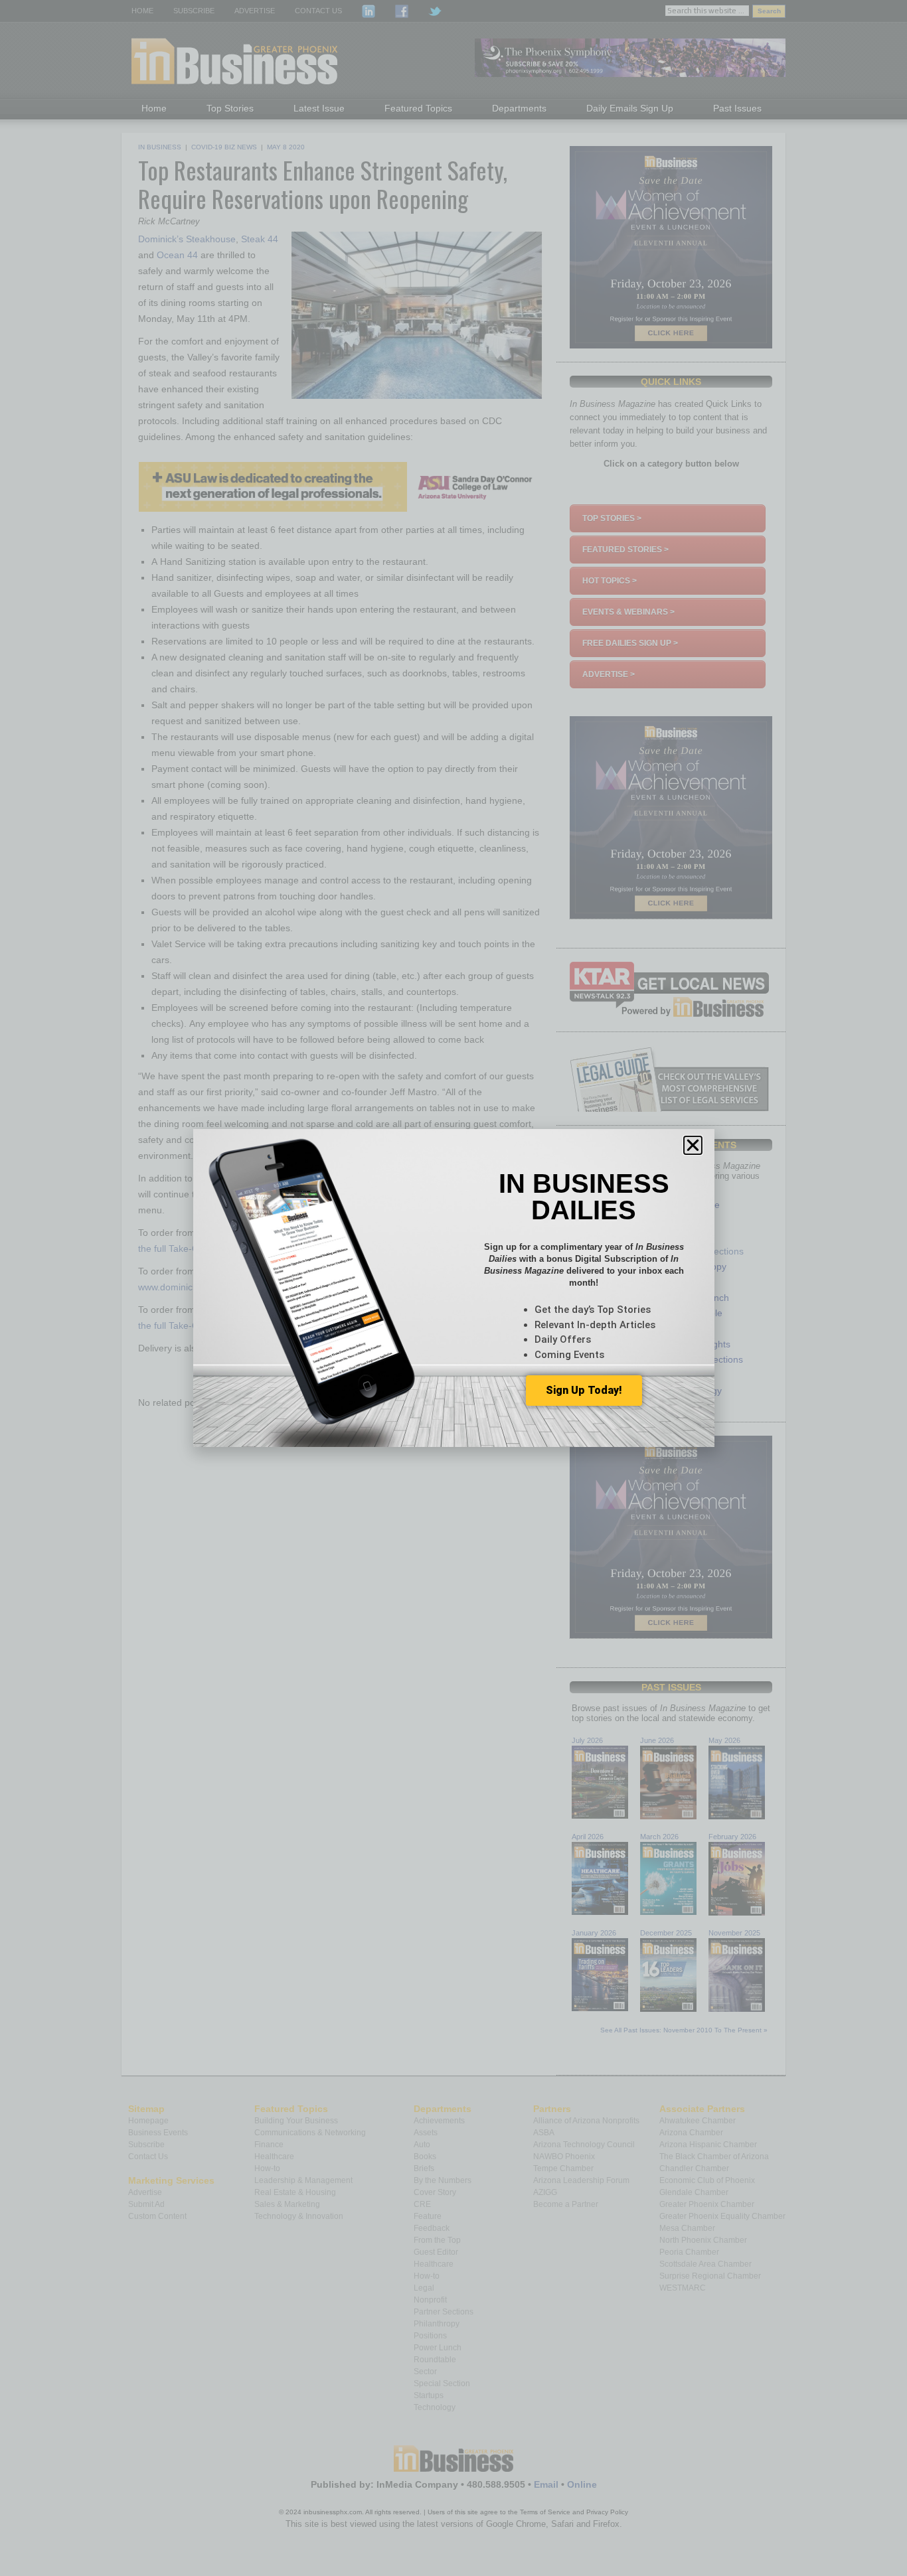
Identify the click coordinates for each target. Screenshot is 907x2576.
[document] (453, 1288)
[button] (693, 1145)
